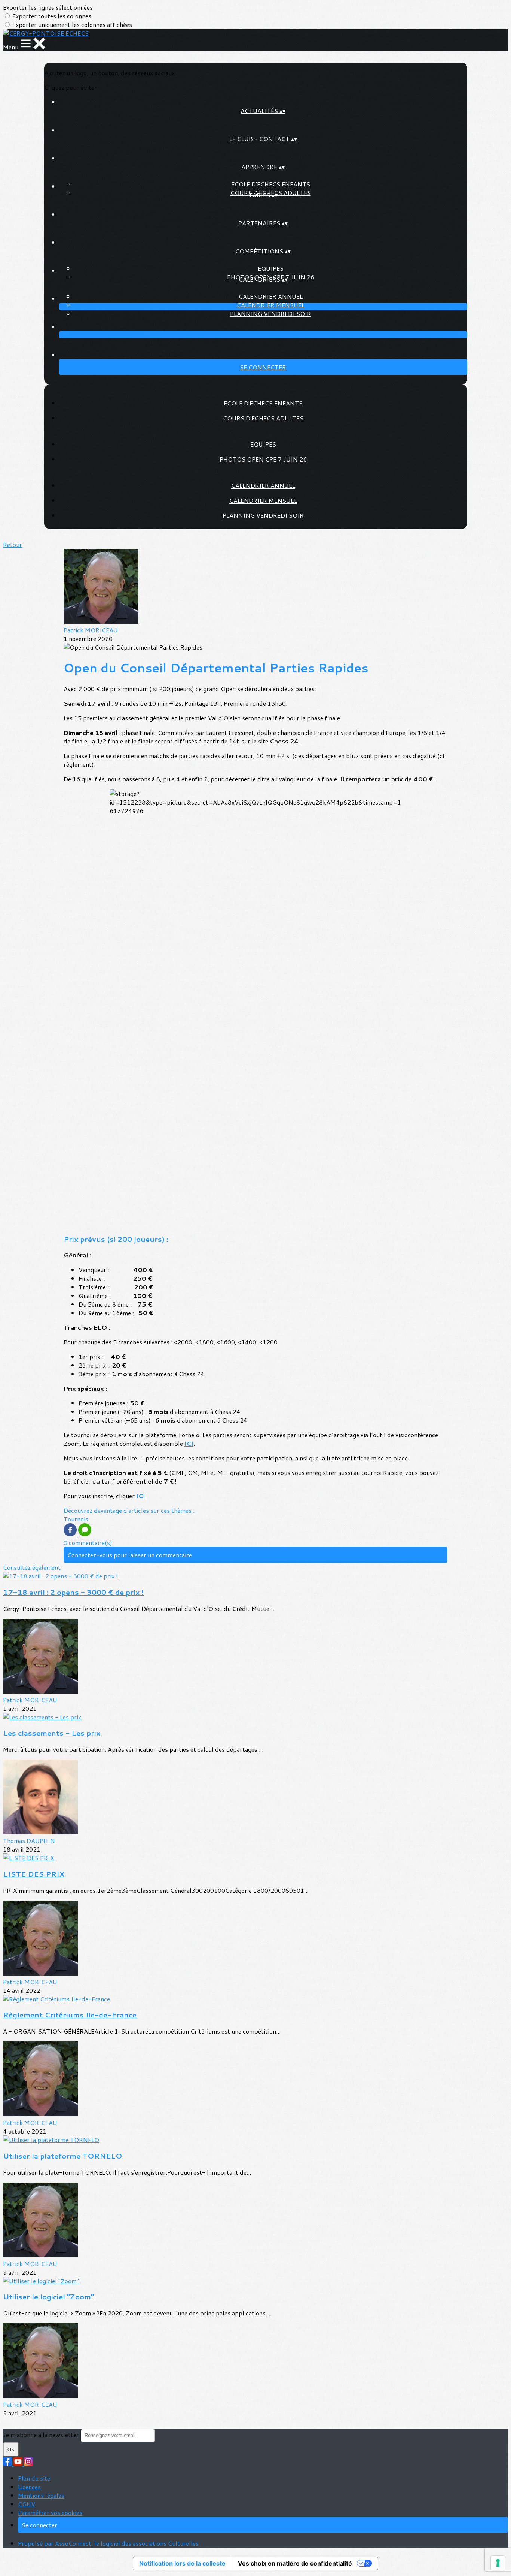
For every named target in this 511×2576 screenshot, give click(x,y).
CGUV (27, 2504)
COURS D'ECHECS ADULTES (263, 418)
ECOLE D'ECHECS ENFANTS (271, 184)
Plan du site (34, 2478)
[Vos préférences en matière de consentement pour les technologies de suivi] (498, 2563)
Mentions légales (41, 2495)
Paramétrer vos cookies (50, 2513)
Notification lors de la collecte (182, 2563)
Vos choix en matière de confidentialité (295, 2563)
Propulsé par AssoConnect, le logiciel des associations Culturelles (108, 2543)
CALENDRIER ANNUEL (271, 296)
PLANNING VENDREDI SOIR (271, 314)
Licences (29, 2487)
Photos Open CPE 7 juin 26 (263, 459)
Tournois (76, 1519)
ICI (189, 1443)
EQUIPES (271, 268)
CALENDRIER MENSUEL (271, 305)
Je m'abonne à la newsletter (42, 2435)
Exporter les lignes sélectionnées (48, 7)
